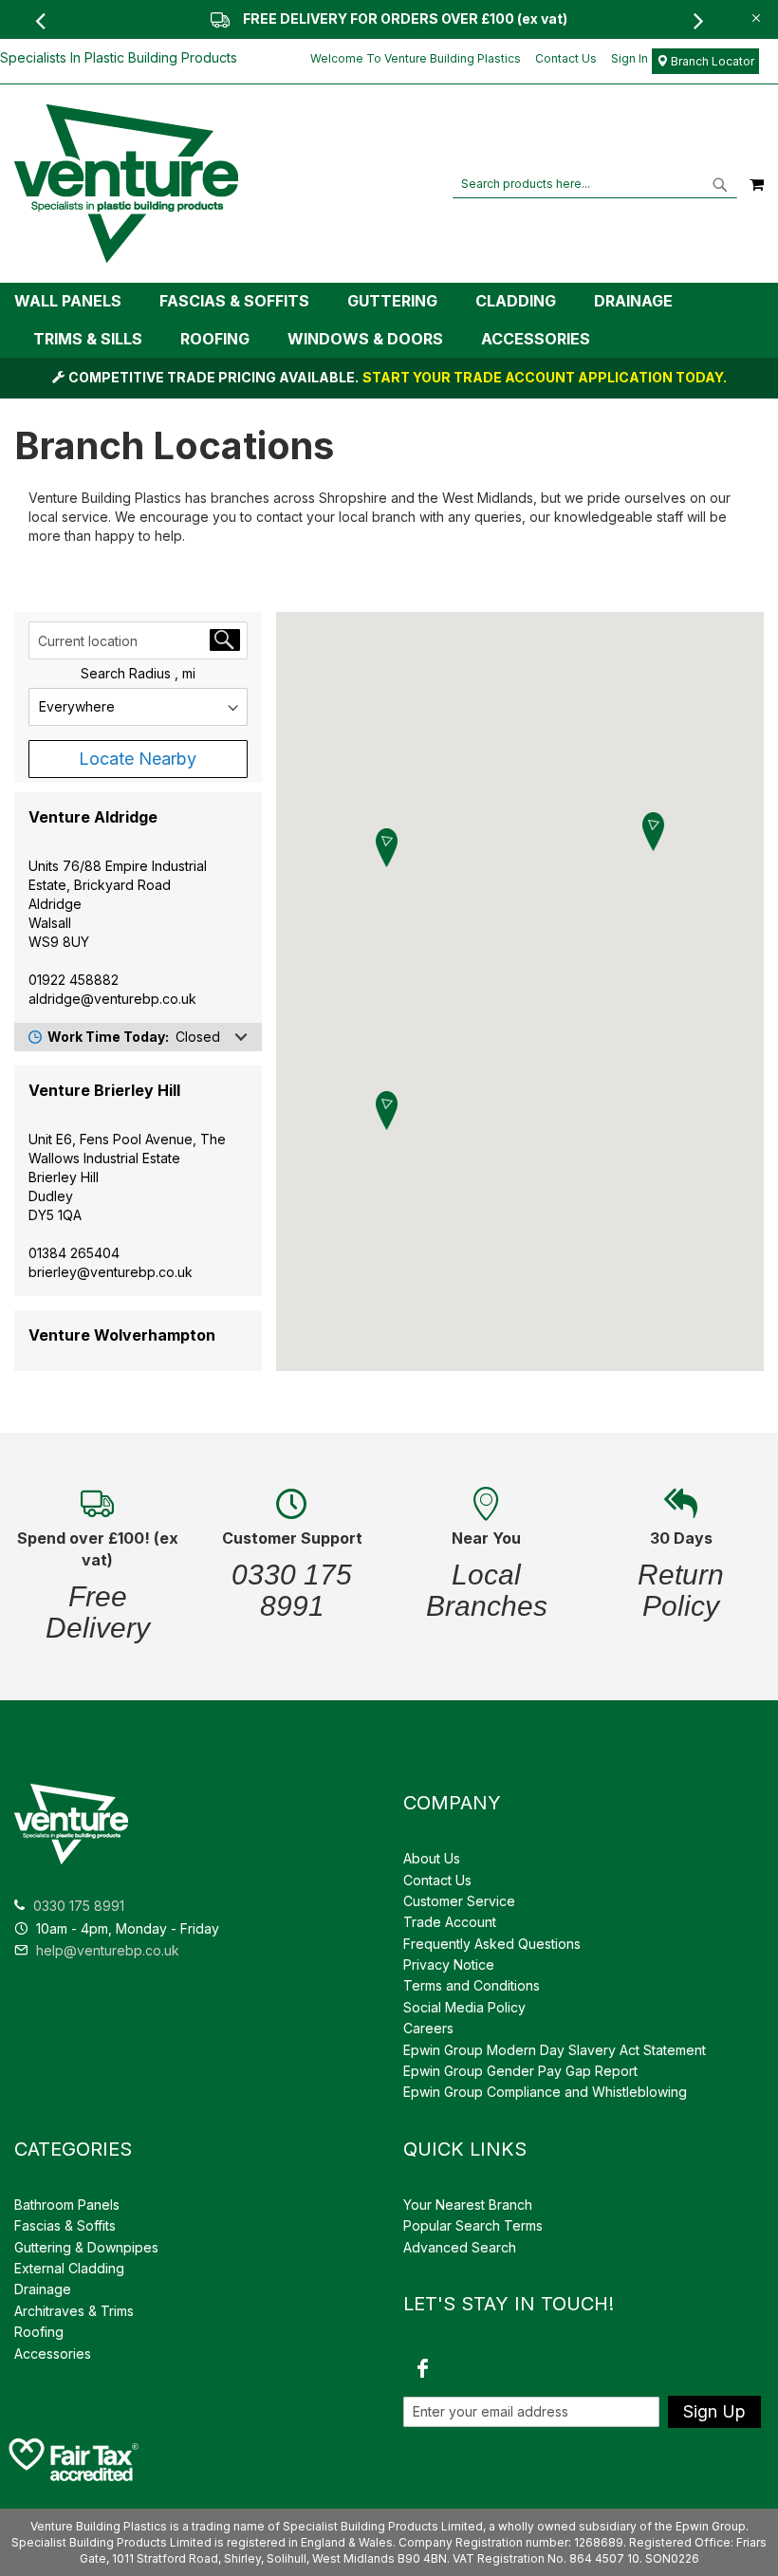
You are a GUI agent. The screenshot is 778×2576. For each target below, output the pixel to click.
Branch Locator (711, 61)
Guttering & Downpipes (86, 2247)
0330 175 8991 (79, 1906)
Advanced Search (460, 2247)
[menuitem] (77, 301)
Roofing (39, 2332)
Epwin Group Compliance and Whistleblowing (545, 2092)
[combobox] (595, 184)
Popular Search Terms (473, 2225)
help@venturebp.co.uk (106, 1950)
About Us (432, 1858)
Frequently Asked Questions (492, 1944)
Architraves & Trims (74, 2311)
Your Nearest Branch (468, 2205)
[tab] (389, 320)
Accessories (53, 2354)
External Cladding (69, 2268)
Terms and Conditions (472, 1985)
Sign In (630, 58)
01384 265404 (74, 1253)
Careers (428, 2028)
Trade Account (450, 1922)
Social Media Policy (464, 2007)
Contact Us (566, 58)
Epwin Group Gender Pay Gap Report (520, 2071)
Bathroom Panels (67, 2205)
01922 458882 (74, 980)
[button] (653, 832)
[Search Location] (225, 640)
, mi (185, 673)
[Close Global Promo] (755, 17)
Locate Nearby (138, 759)
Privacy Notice (449, 1964)
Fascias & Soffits (65, 2225)
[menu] (389, 320)
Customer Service (459, 1901)
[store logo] (126, 184)
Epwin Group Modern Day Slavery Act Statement (555, 2050)
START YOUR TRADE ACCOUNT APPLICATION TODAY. (545, 377)
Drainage (43, 2289)
